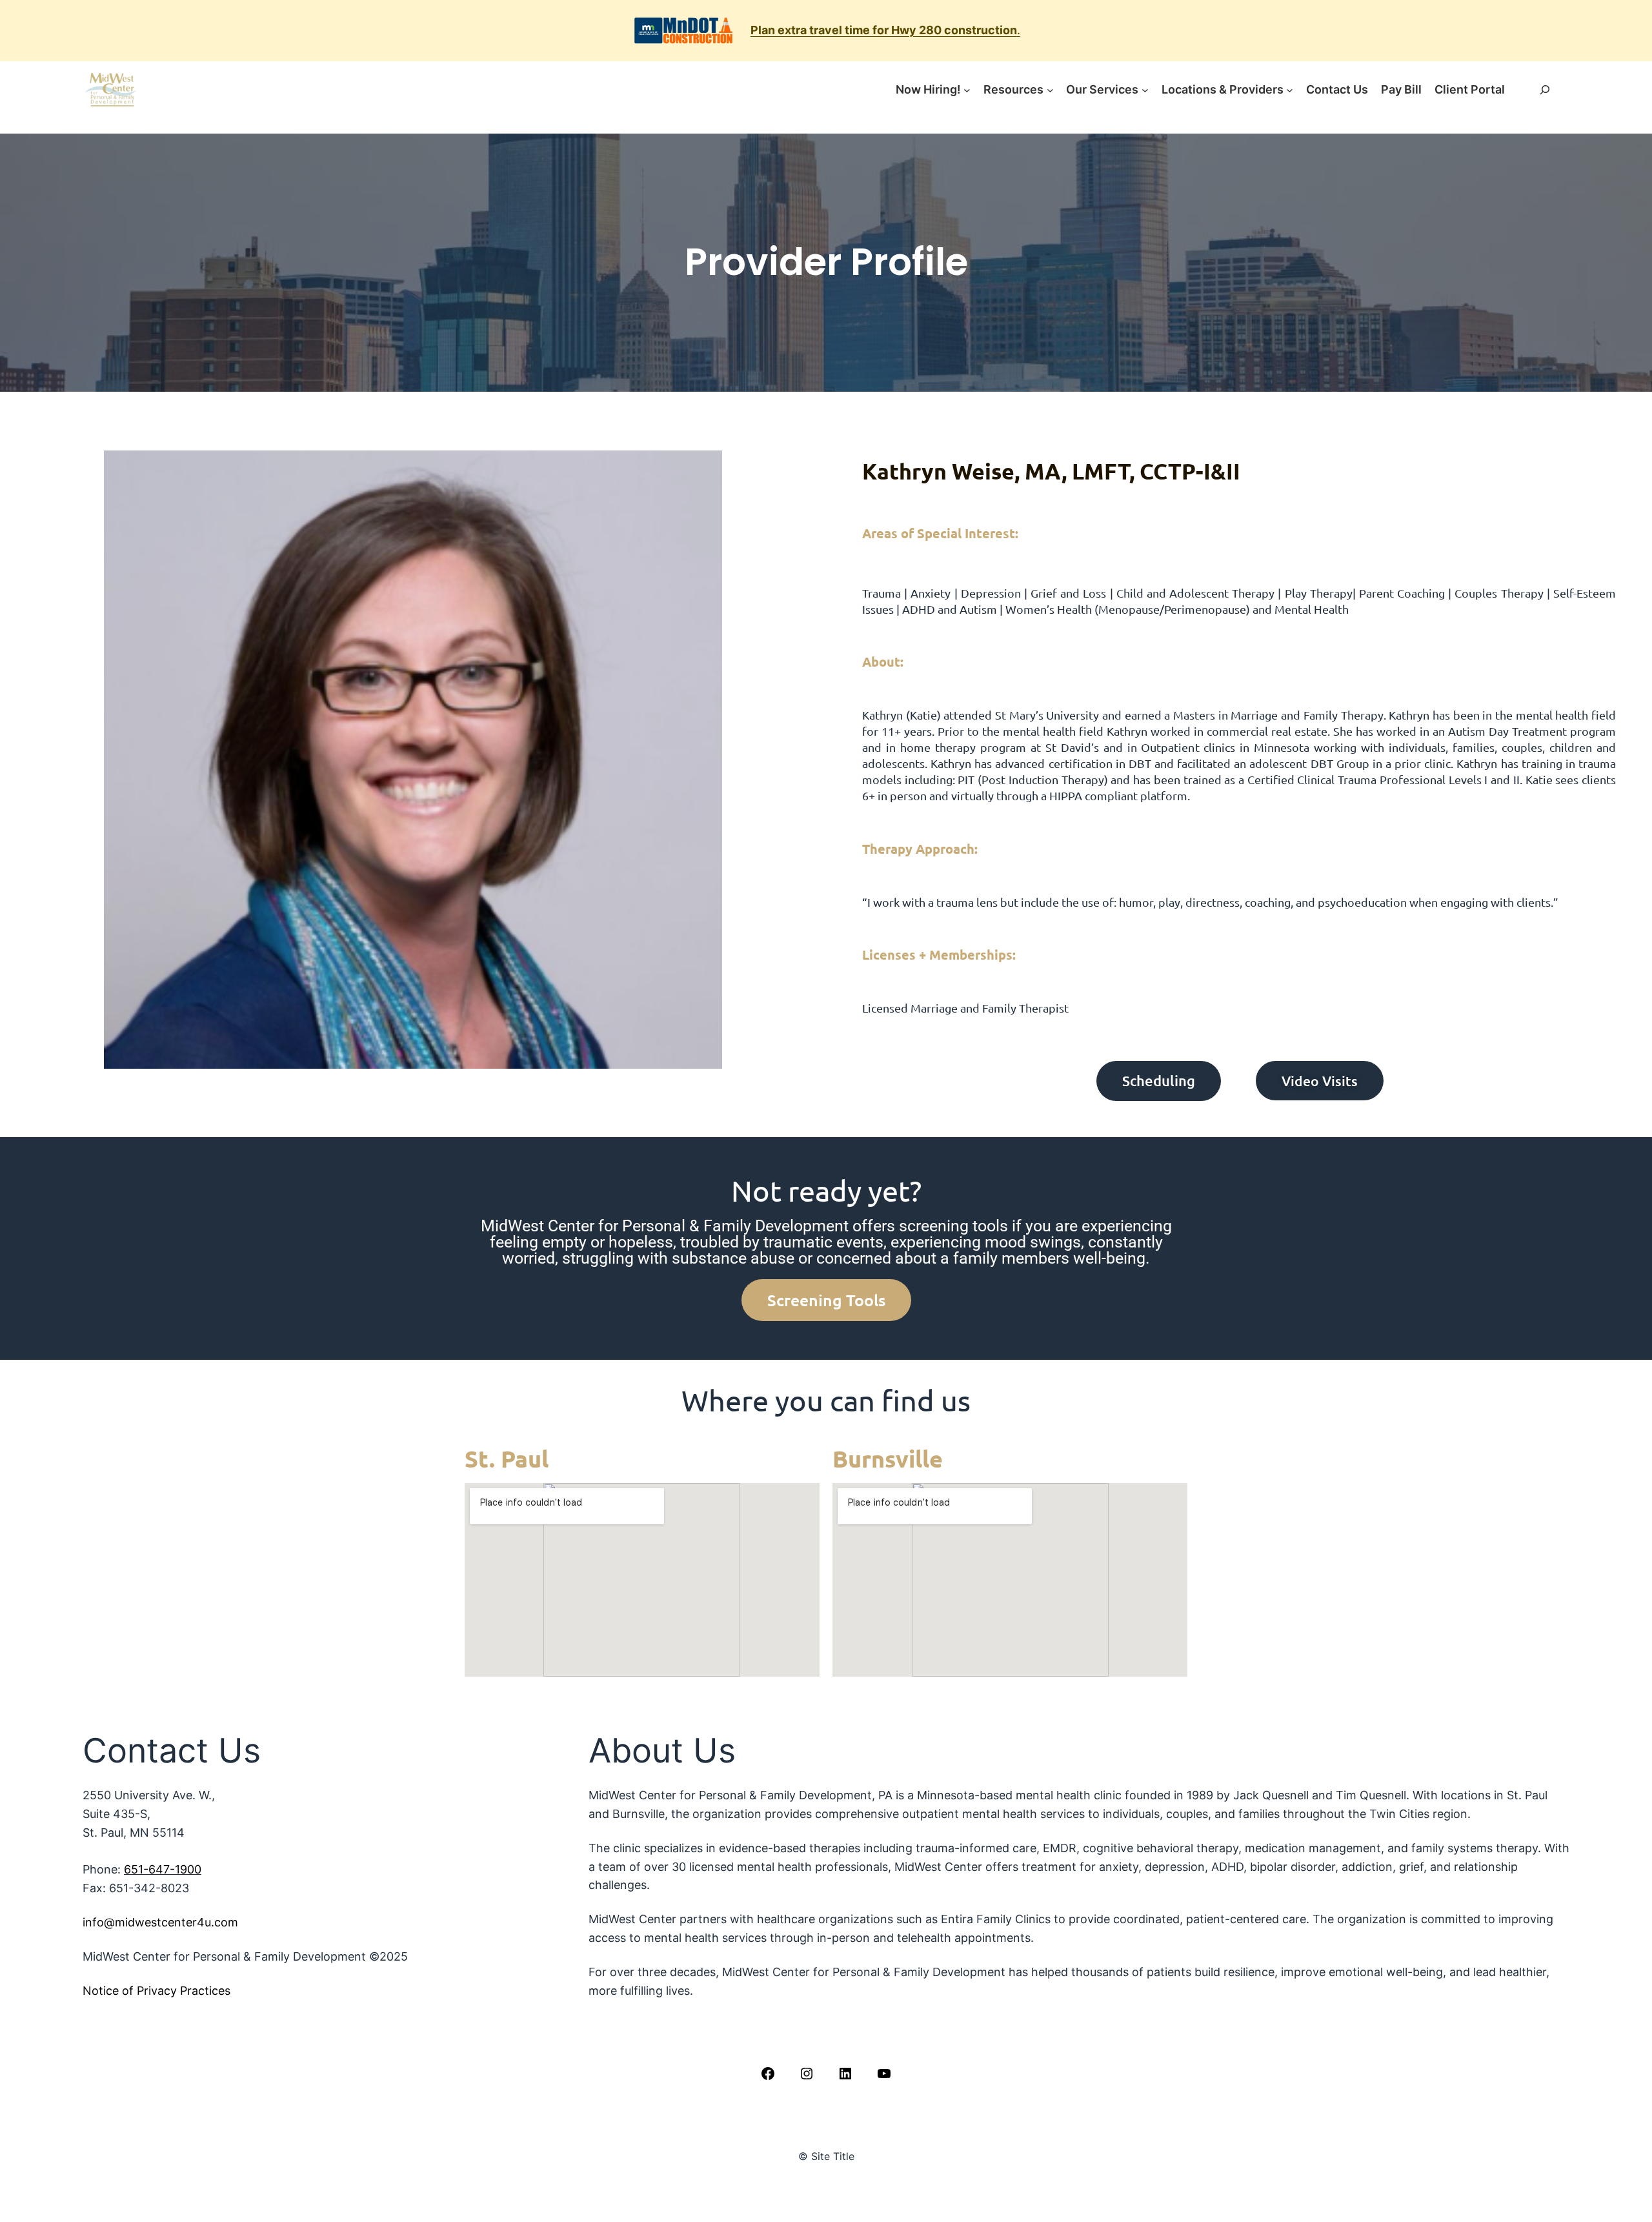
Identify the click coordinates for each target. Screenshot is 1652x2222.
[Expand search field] (1545, 90)
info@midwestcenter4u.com (160, 1922)
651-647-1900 (163, 1869)
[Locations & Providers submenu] (1290, 90)
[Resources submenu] (1050, 90)
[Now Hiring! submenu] (967, 90)
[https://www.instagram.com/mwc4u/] (807, 2074)
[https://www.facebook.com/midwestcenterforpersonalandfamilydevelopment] (768, 2074)
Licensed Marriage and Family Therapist (965, 1008)
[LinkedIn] (845, 2074)
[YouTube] (884, 2074)
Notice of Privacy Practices (156, 1991)
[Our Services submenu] (1145, 90)
